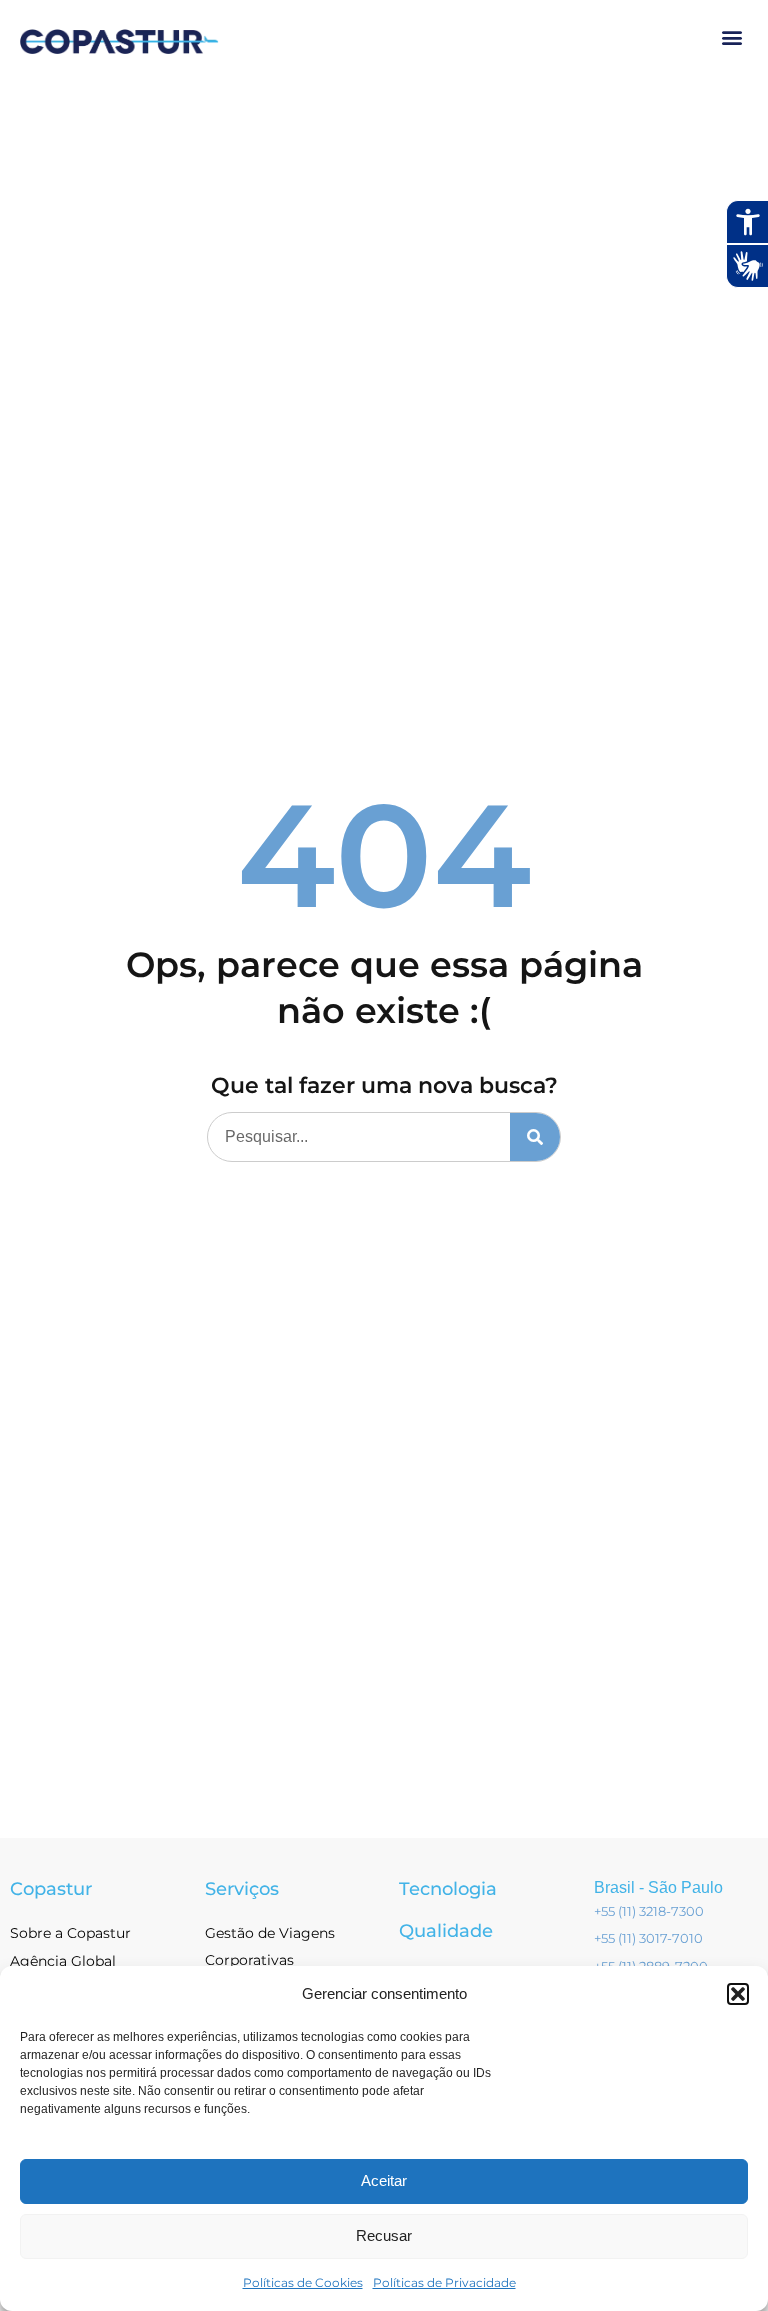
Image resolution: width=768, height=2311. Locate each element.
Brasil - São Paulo (658, 1887)
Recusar (384, 2235)
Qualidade (446, 1931)
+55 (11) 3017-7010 (648, 1938)
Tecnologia (448, 1889)
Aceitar (384, 2180)
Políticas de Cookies (303, 2282)
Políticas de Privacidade (444, 2282)
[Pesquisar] (535, 1137)
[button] (738, 1994)
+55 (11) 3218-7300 (649, 1911)
